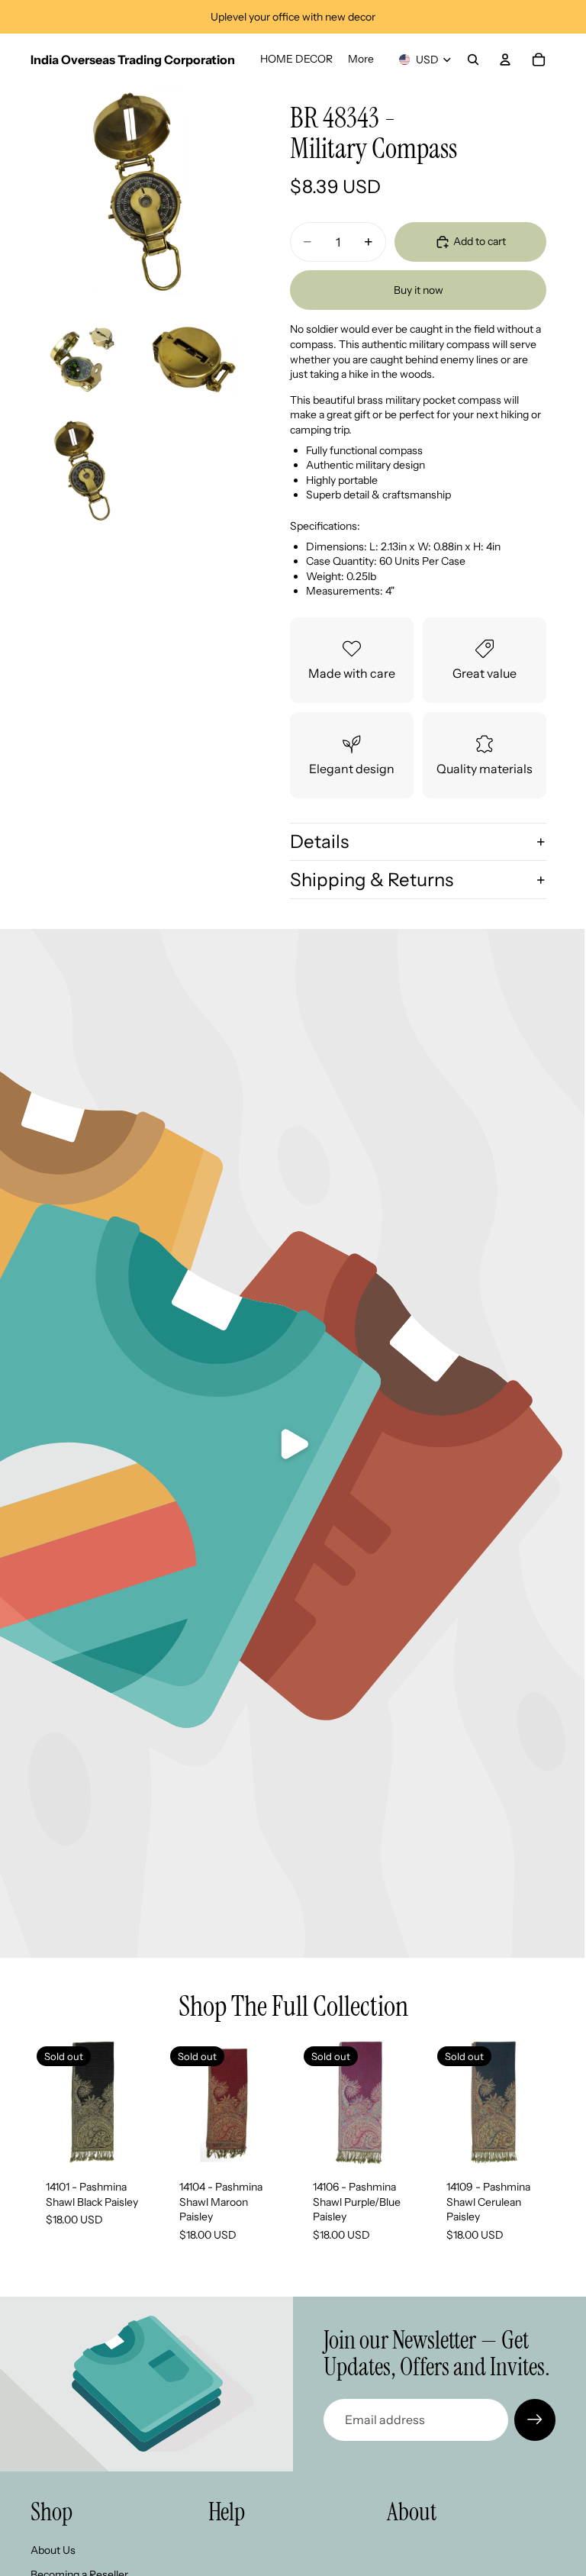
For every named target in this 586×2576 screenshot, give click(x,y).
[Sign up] (535, 2420)
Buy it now (419, 290)
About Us (53, 2550)
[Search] (473, 60)
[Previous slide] (181, 2103)
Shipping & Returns (372, 880)
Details (319, 841)
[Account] (505, 60)
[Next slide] (272, 2103)
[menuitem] (361, 60)
